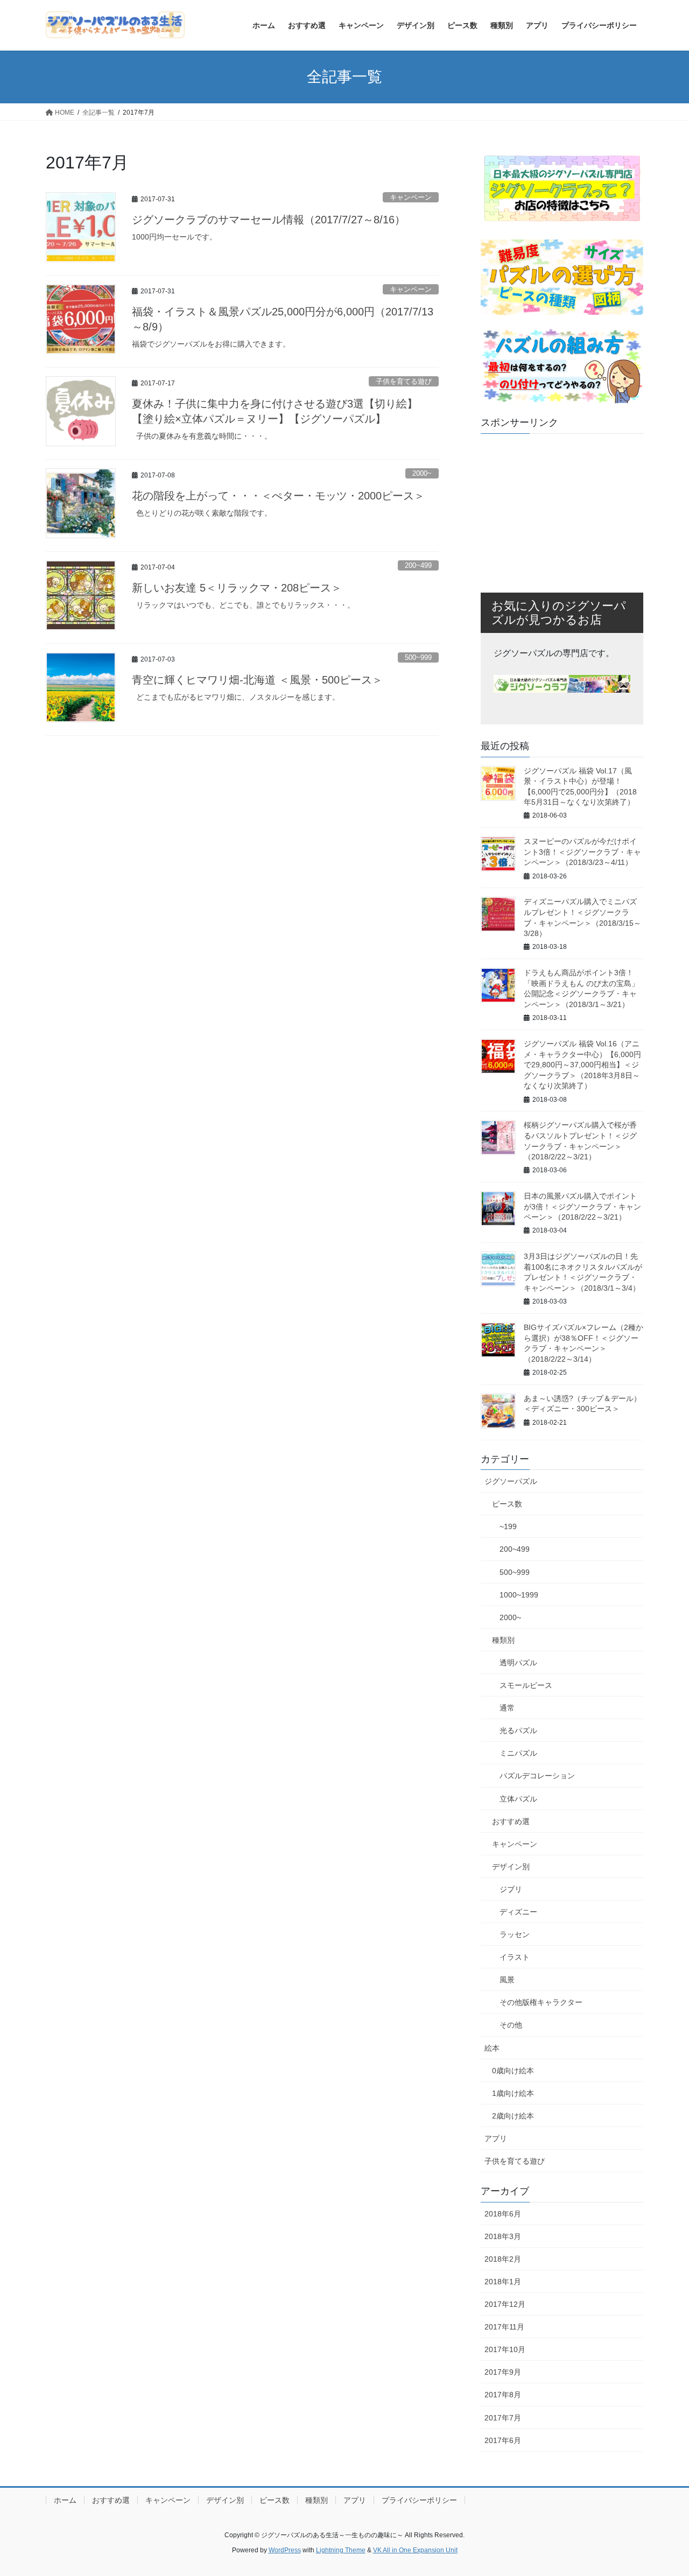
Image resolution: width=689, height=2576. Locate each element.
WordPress (285, 2550)
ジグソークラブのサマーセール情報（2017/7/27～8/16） (269, 220)
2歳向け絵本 (513, 2116)
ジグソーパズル (511, 1481)
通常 (507, 1708)
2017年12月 (505, 2304)
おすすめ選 (511, 1821)
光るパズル (518, 1730)
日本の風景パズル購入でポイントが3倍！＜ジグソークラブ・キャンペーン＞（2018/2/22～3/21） (582, 1206)
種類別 (503, 1640)
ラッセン (515, 1934)
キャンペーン (411, 197)
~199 (508, 1526)
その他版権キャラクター (541, 2002)
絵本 (492, 2048)
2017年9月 (503, 2372)
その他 (511, 2025)
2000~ (422, 473)
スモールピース (526, 1685)
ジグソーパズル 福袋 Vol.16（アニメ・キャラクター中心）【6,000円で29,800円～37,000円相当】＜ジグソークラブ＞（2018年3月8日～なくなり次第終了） (582, 1065)
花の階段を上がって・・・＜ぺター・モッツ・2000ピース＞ (278, 496)
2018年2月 (503, 2259)
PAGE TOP (662, 2489)
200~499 (418, 565)
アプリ (496, 2138)
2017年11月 (504, 2327)
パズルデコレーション (537, 1776)
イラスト (515, 1957)
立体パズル (518, 1799)
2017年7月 (503, 2418)
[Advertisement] (562, 509)
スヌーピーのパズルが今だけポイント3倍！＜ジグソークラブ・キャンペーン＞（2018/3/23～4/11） (582, 852)
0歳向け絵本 (513, 2071)
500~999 (418, 657)
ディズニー (518, 1912)
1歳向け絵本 (513, 2093)
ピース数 (507, 1504)
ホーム (65, 2500)
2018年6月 (503, 2214)
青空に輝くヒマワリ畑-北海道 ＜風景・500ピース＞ (257, 680)
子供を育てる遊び (404, 381)
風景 (507, 1980)
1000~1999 (519, 1595)
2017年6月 (503, 2440)
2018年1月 (503, 2282)
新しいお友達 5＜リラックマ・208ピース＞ (237, 588)
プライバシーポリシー (419, 2500)
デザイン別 (511, 1867)
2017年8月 (503, 2395)
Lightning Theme (341, 2550)
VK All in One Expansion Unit (415, 2550)
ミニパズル (518, 1753)
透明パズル (518, 1663)
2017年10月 (505, 2349)
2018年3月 (503, 2236)
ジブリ (511, 1889)
